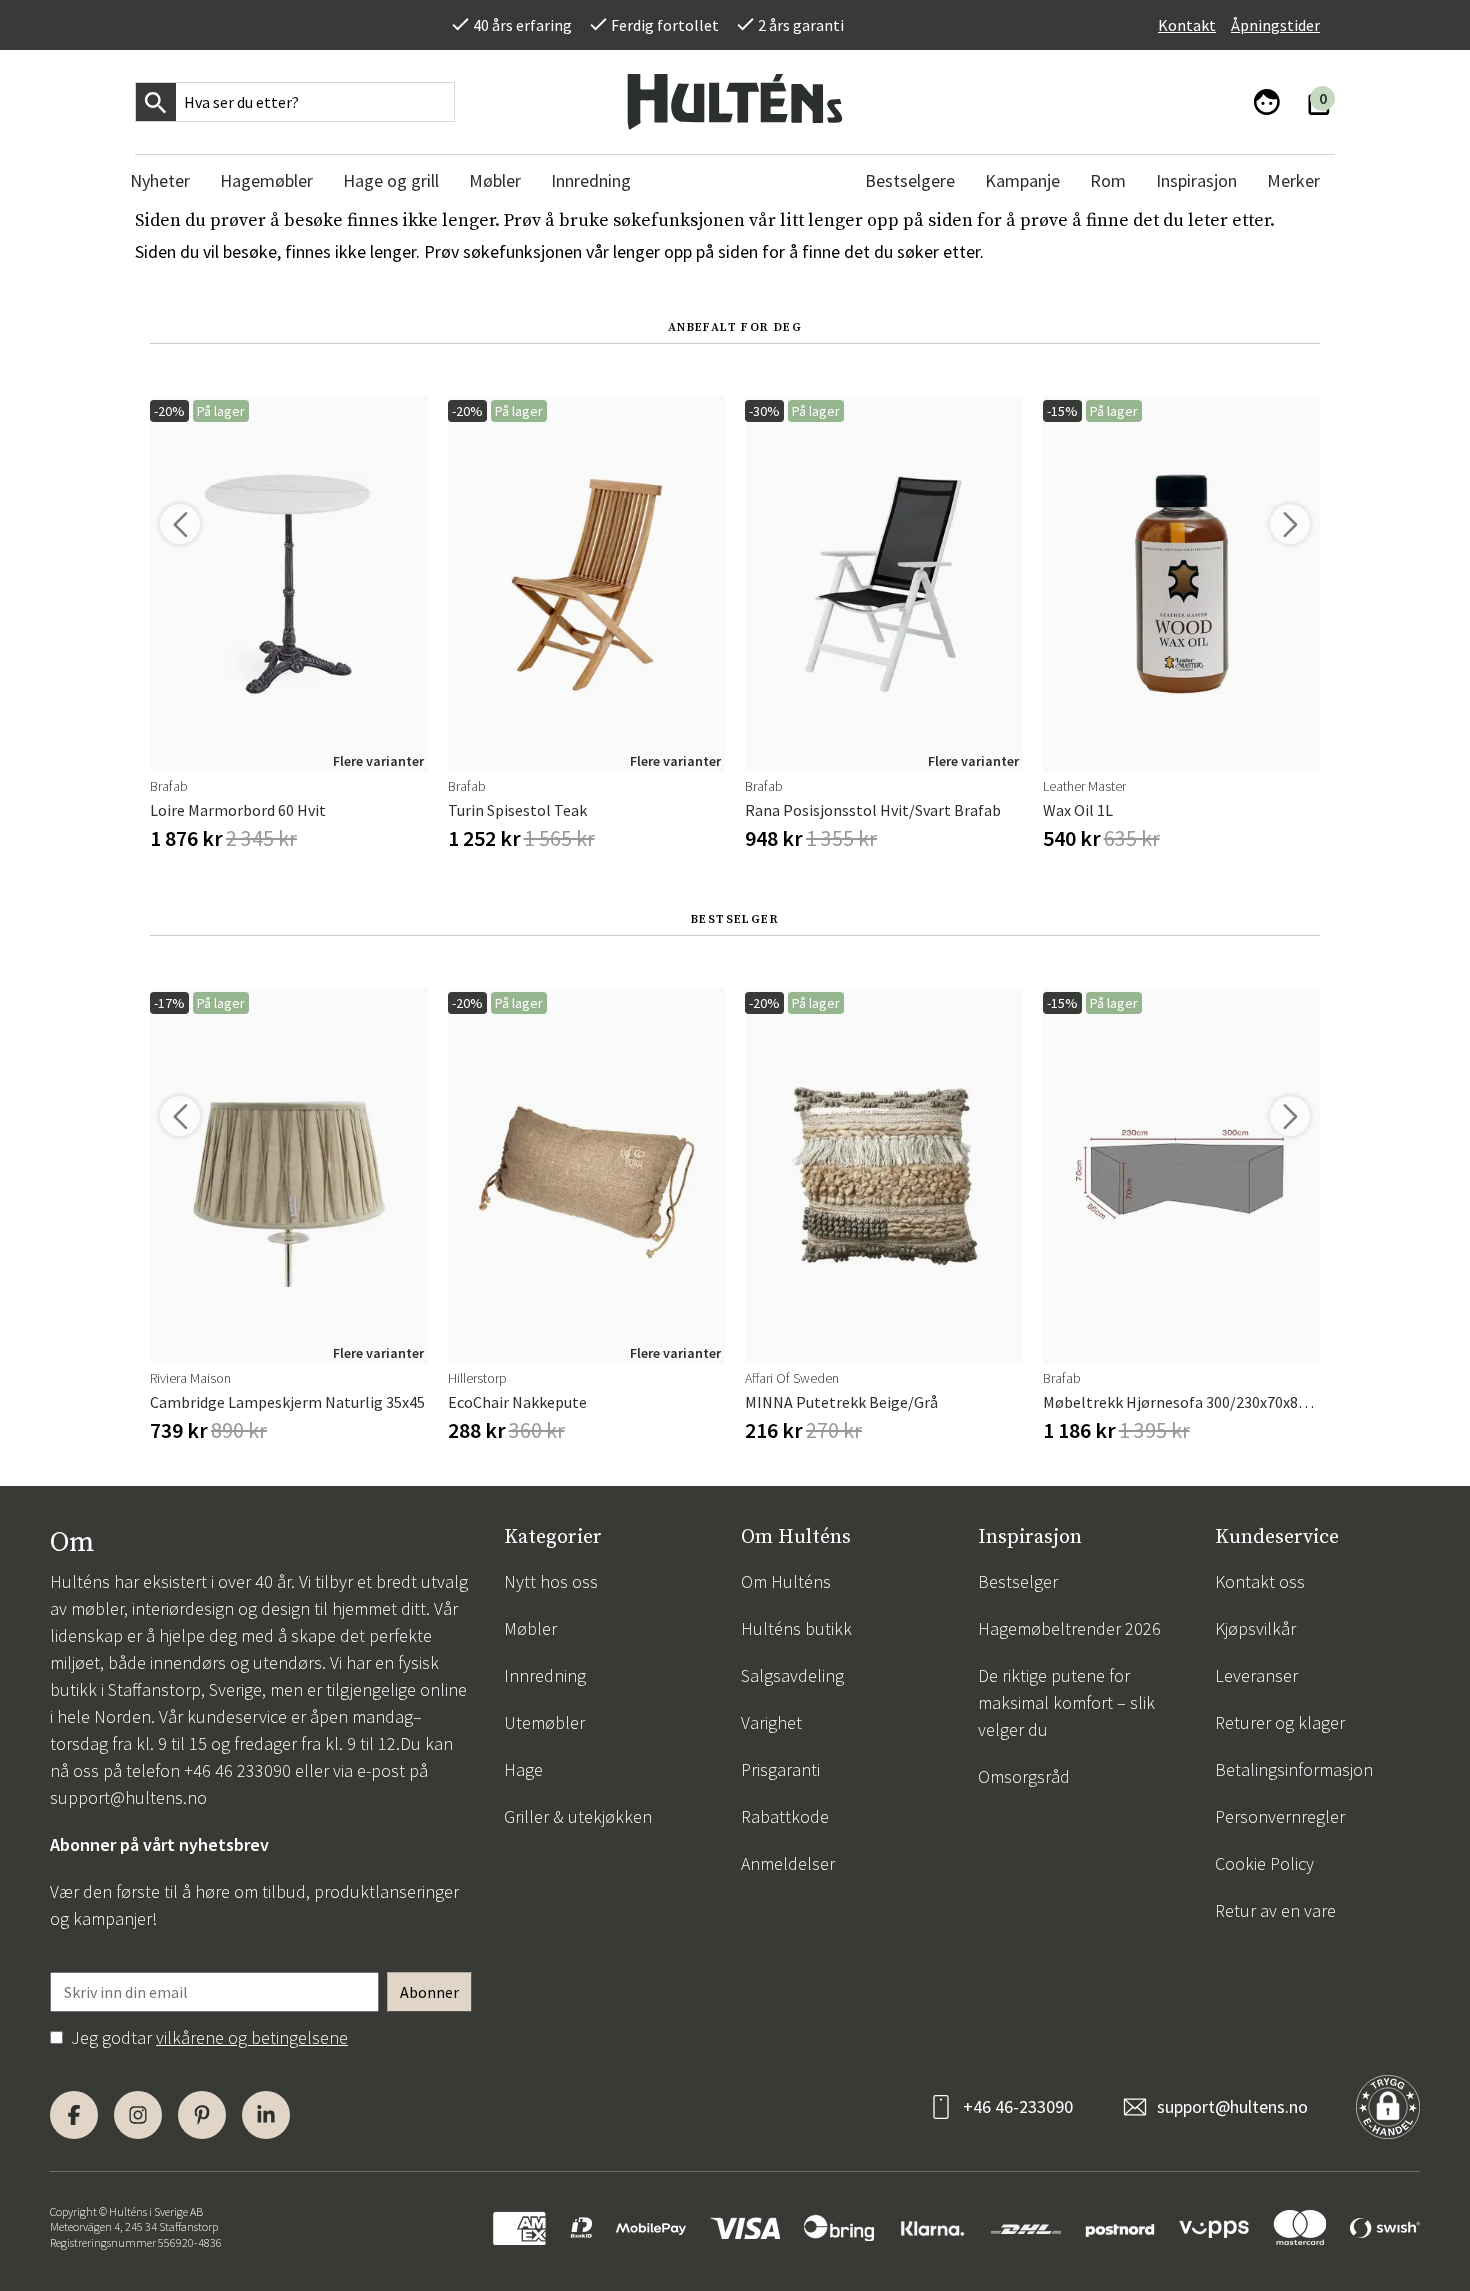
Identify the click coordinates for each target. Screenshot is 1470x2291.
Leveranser (1256, 1675)
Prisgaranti (780, 1769)
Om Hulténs (786, 1581)
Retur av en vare (1275, 1910)
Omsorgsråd (1024, 1776)
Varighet (771, 1722)
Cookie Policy (1264, 1863)
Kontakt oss (1260, 1581)
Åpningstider (1275, 25)
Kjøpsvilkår (1255, 1628)
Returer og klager (1280, 1722)
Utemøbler (544, 1722)
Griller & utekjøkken (578, 1816)
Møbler (530, 1628)
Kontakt (1187, 25)
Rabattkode (785, 1816)
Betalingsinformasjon (1294, 1769)
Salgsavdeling (792, 1675)
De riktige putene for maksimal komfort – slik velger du (1066, 1702)
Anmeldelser (788, 1863)
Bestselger (1018, 1581)
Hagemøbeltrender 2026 (1069, 1628)
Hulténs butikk (796, 1628)
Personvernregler (1280, 1816)
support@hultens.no (128, 1797)
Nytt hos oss (551, 1581)
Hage (523, 1769)
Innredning (545, 1675)
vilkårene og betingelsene (252, 2037)
